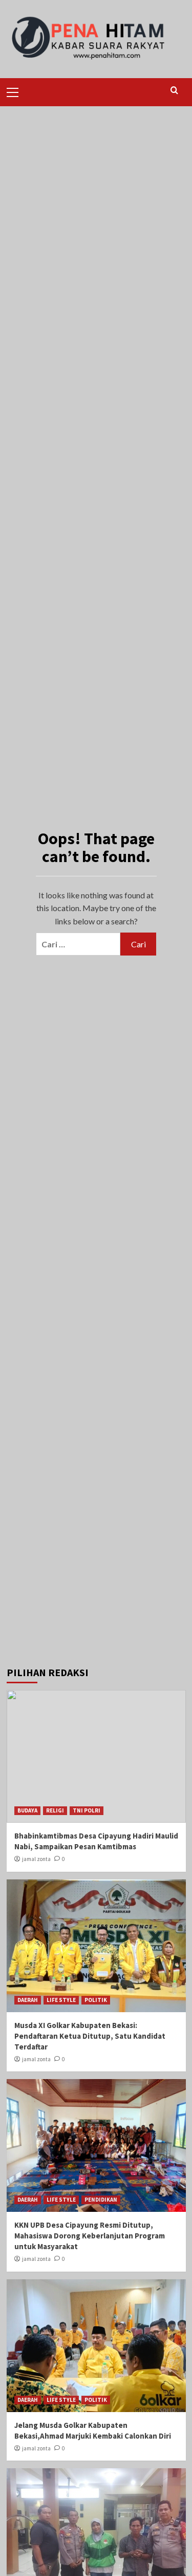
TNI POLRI (87, 1810)
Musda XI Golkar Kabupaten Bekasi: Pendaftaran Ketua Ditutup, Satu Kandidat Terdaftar (90, 2036)
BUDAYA (27, 1810)
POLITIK (96, 2000)
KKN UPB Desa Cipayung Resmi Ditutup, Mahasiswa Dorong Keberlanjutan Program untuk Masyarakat (90, 2236)
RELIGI (55, 1810)
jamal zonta (36, 1859)
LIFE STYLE (61, 2000)
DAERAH (28, 2000)
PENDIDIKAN (101, 2200)
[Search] (174, 91)
